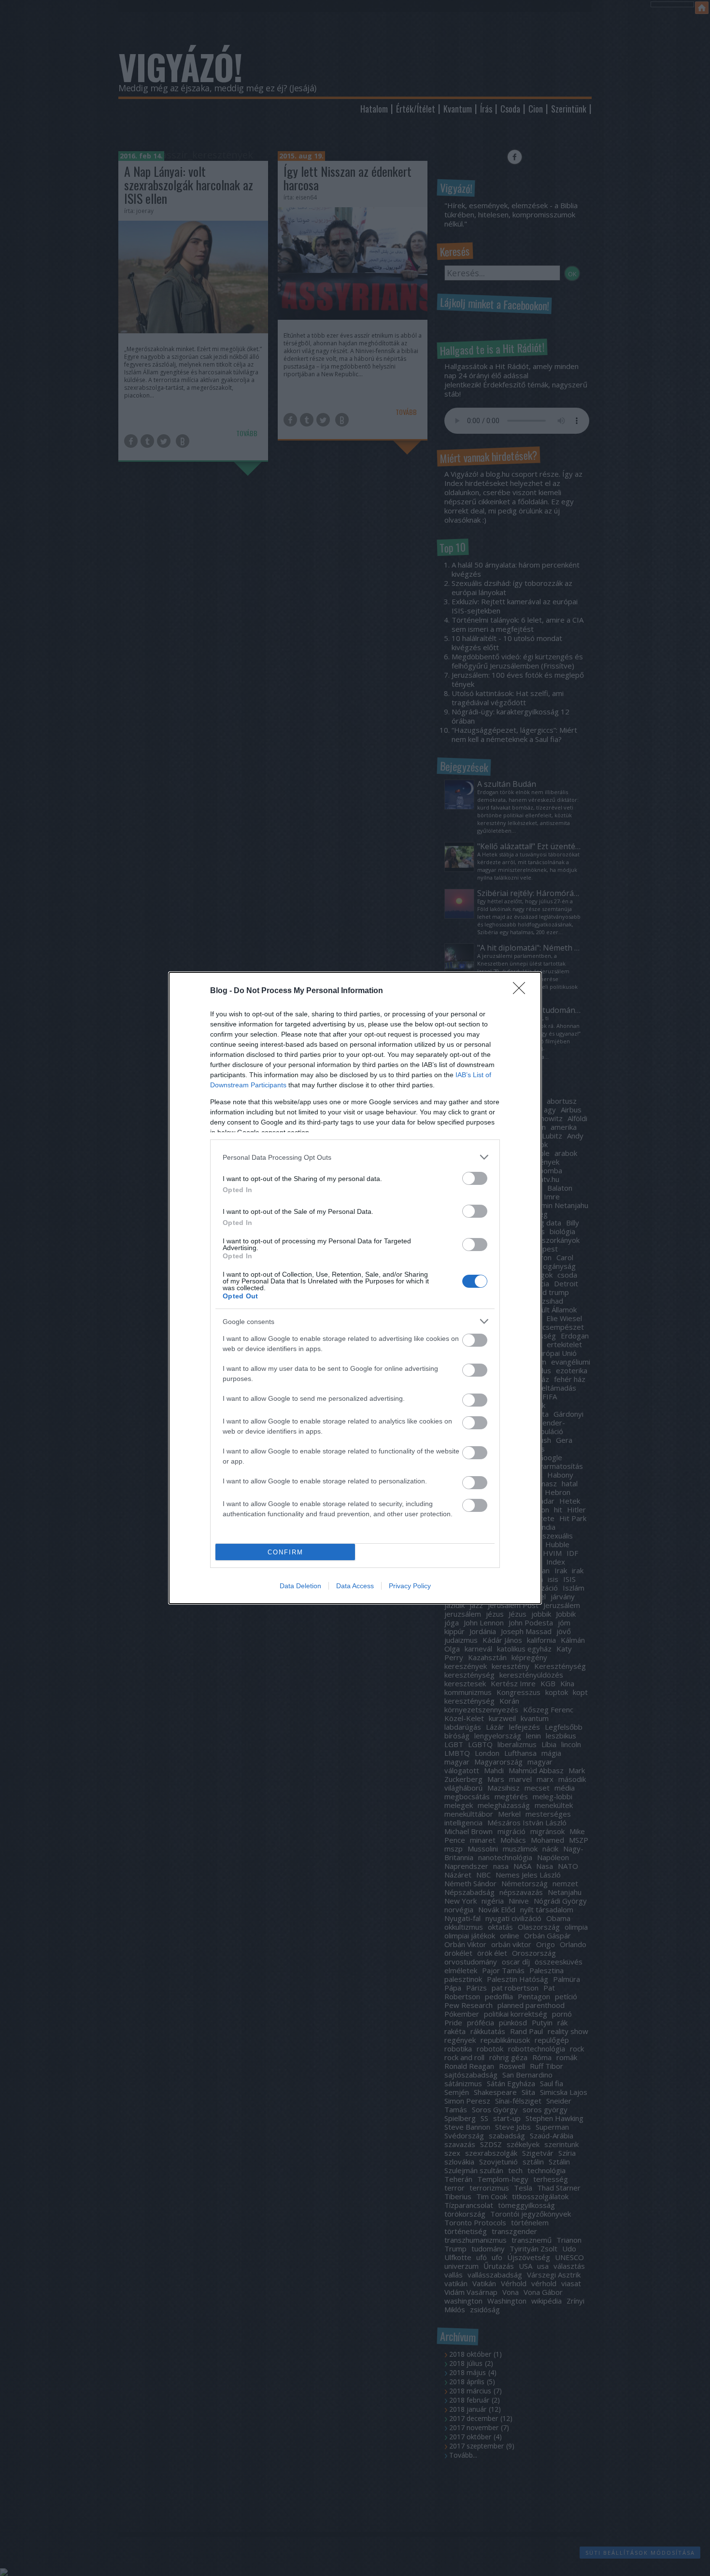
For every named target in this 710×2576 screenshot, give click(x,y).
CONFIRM (285, 1552)
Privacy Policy (410, 1586)
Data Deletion (300, 1586)
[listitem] (355, 1157)
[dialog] (355, 1288)
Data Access (355, 1586)
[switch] (475, 1178)
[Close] (522, 991)
